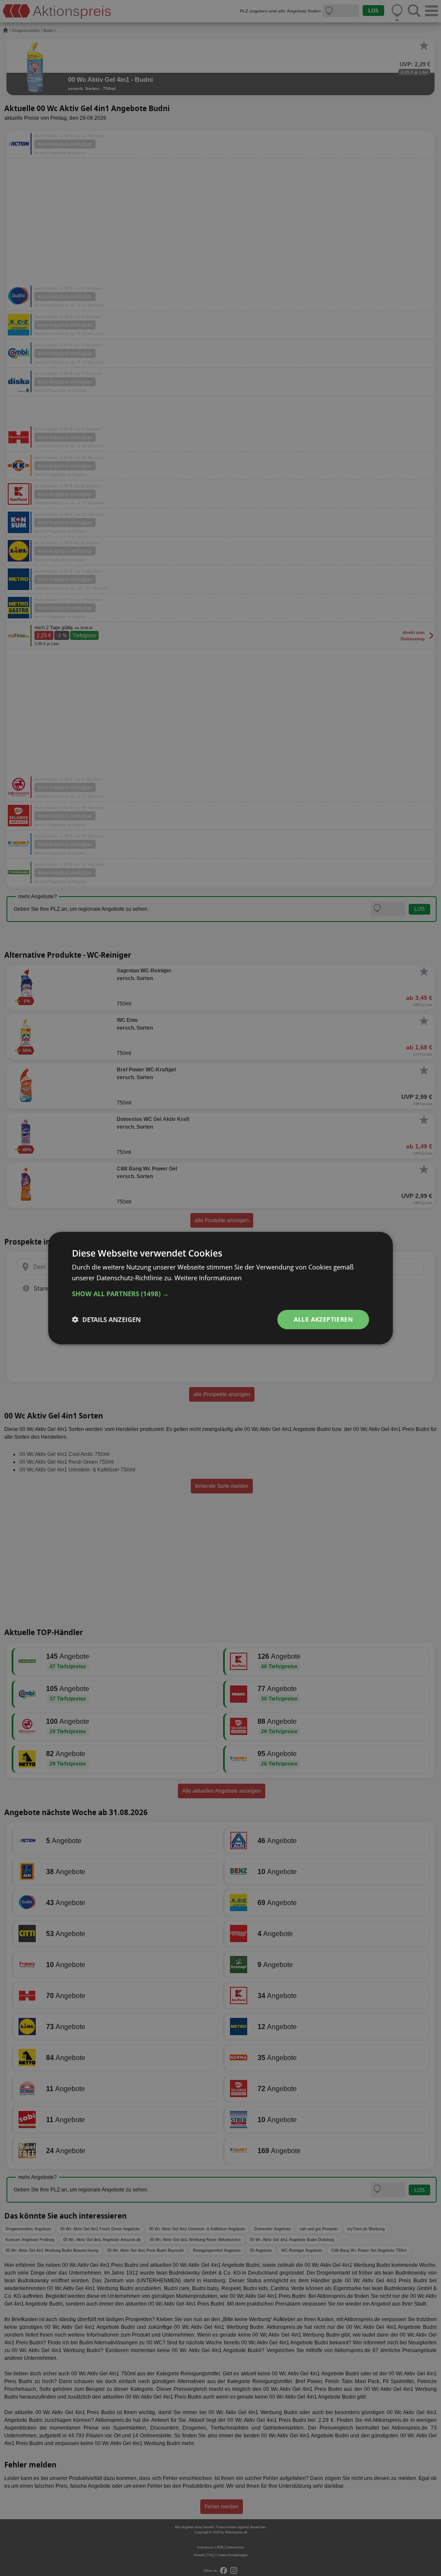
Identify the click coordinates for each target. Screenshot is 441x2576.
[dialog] (220, 1288)
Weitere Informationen (208, 1278)
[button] (220, 1294)
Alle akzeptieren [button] (323, 1319)
